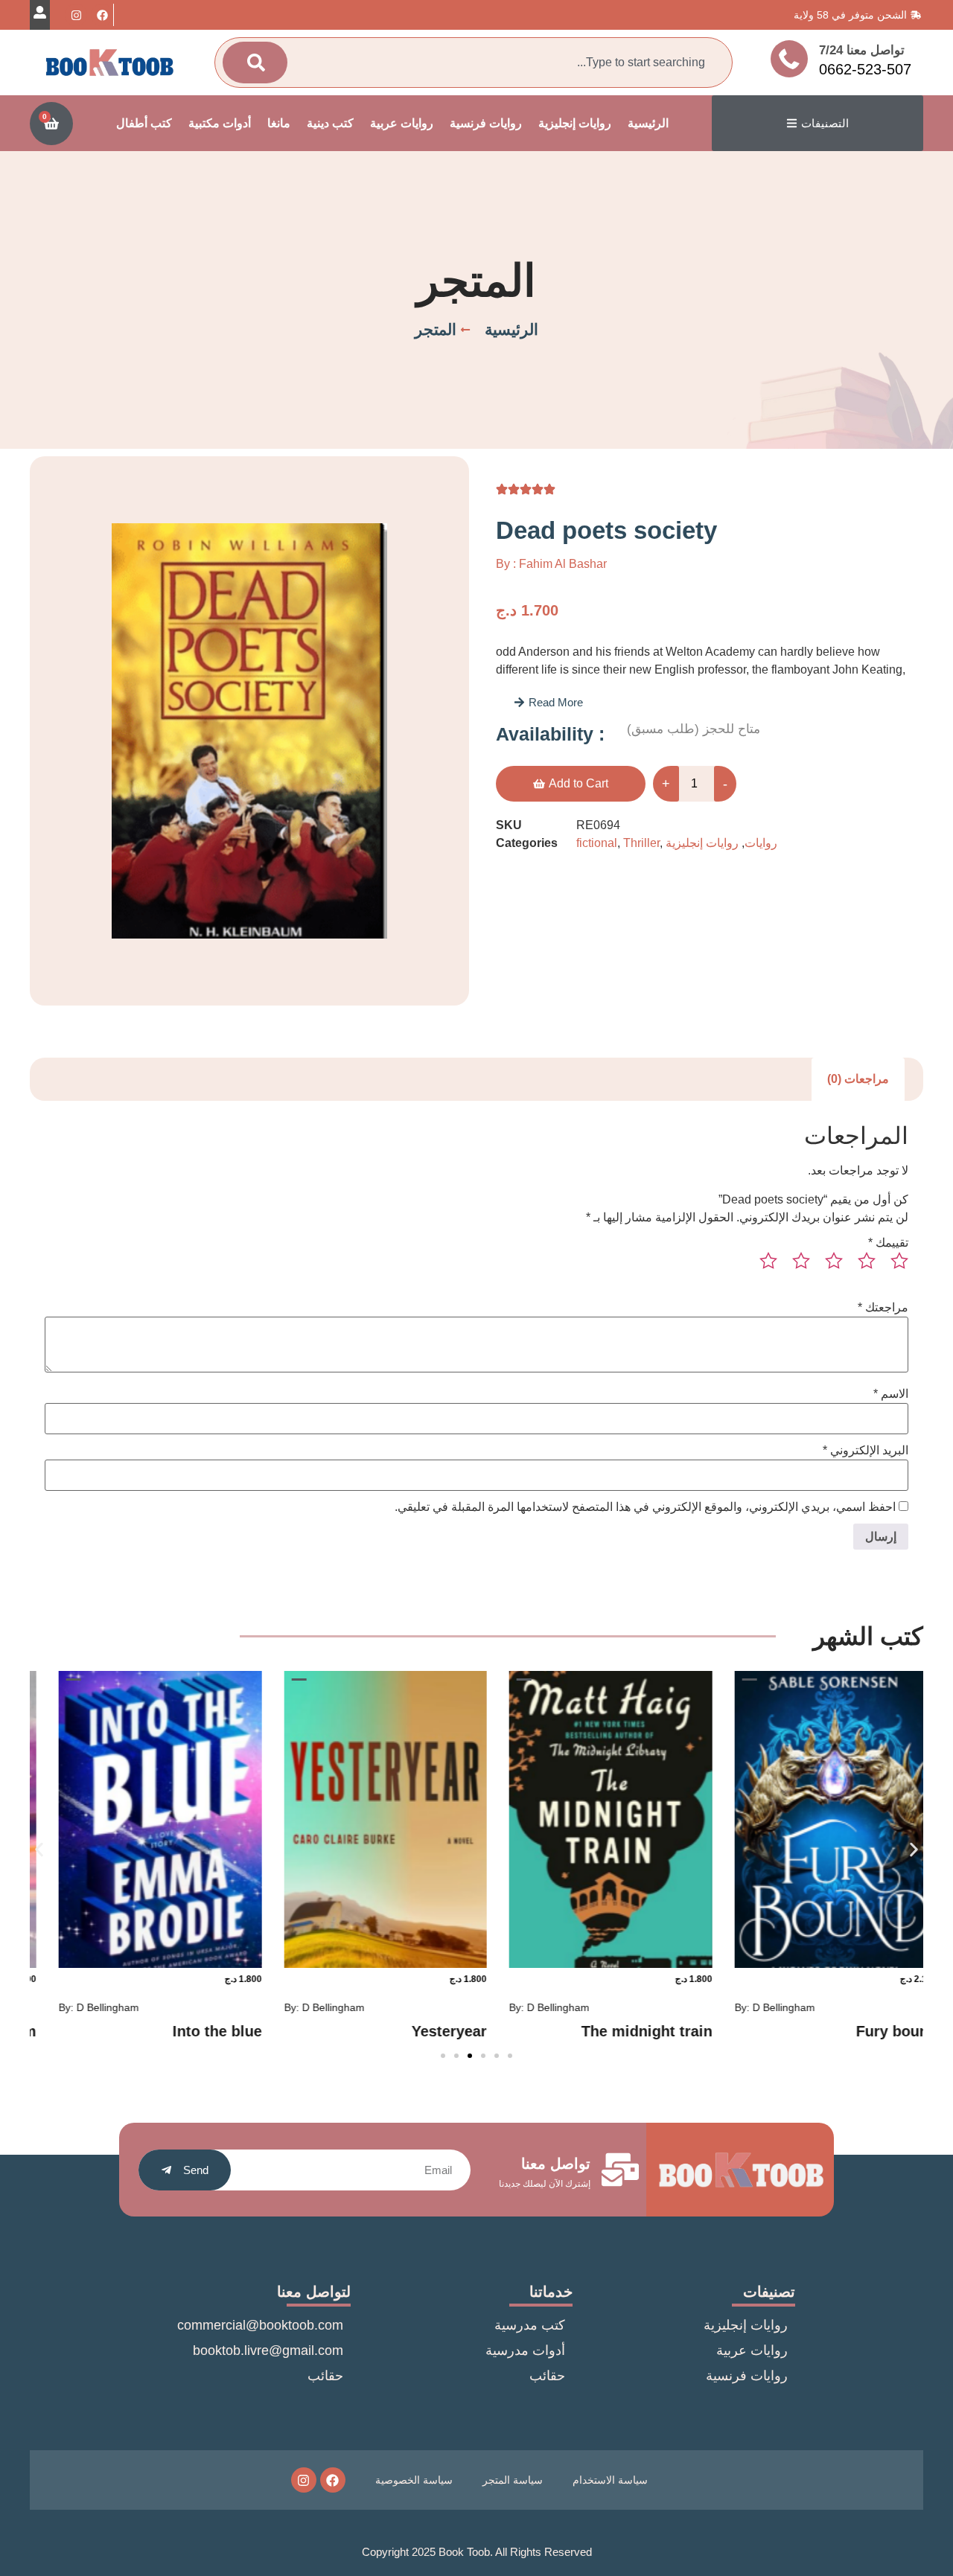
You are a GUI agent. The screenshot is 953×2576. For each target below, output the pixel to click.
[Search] (255, 63)
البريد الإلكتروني (866, 1451)
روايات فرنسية (486, 123)
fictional (597, 843)
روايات (761, 843)
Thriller (641, 843)
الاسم (891, 1394)
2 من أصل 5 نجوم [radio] (861, 1267)
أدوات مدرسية (525, 2350)
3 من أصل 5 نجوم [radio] (828, 1267)
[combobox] (505, 63)
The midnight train (850, 2031)
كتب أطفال (144, 123)
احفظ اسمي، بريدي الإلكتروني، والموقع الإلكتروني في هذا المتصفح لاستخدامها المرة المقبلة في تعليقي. (645, 1507)
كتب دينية (330, 123)
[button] (548, 702)
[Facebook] (102, 15)
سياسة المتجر (513, 2480)
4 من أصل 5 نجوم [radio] (795, 1267)
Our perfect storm (177, 2031)
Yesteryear (653, 2031)
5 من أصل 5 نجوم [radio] (762, 1267)
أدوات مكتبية (220, 123)
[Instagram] (76, 15)
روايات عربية (402, 123)
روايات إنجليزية (575, 123)
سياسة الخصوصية (414, 2480)
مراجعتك (883, 1308)
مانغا (279, 123)
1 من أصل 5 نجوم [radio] (893, 1267)
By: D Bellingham (753, 2007)
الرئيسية (648, 123)
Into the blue (421, 2031)
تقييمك (888, 1243)
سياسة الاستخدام (610, 2480)
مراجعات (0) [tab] (858, 1079)
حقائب (547, 2376)
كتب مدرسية (530, 2325)
